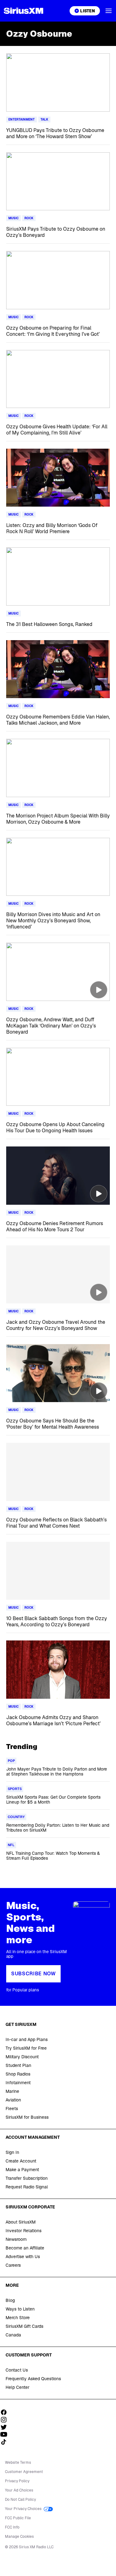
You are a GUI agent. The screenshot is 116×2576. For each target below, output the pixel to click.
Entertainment (21, 119)
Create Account (21, 2161)
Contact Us (17, 2370)
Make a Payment (22, 2170)
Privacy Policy (17, 2481)
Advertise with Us (23, 2257)
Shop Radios (18, 2074)
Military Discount (22, 2057)
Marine (12, 2091)
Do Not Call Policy (20, 2500)
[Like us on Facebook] (6, 2412)
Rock (29, 218)
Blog (10, 2300)
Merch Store (18, 2318)
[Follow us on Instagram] (6, 2420)
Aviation (13, 2100)
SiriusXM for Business (27, 2117)
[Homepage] (24, 11)
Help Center (17, 2387)
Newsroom (16, 2239)
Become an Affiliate (25, 2248)
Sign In (12, 2152)
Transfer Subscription (27, 2178)
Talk (44, 119)
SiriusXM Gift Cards (24, 2326)
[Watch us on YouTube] (6, 2434)
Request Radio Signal (27, 2187)
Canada (13, 2335)
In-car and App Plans (27, 2039)
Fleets (12, 2109)
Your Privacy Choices (24, 2509)
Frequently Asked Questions (33, 2379)
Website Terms (18, 2463)
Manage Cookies (19, 2537)
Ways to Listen (20, 2309)
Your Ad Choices (19, 2490)
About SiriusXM (21, 2222)
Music (13, 218)
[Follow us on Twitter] (6, 2427)
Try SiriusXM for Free (26, 2048)
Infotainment (18, 2083)
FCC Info (12, 2527)
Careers (13, 2265)
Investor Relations (24, 2231)
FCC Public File (18, 2518)
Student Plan (18, 2065)
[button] (109, 11)
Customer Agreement (24, 2472)
